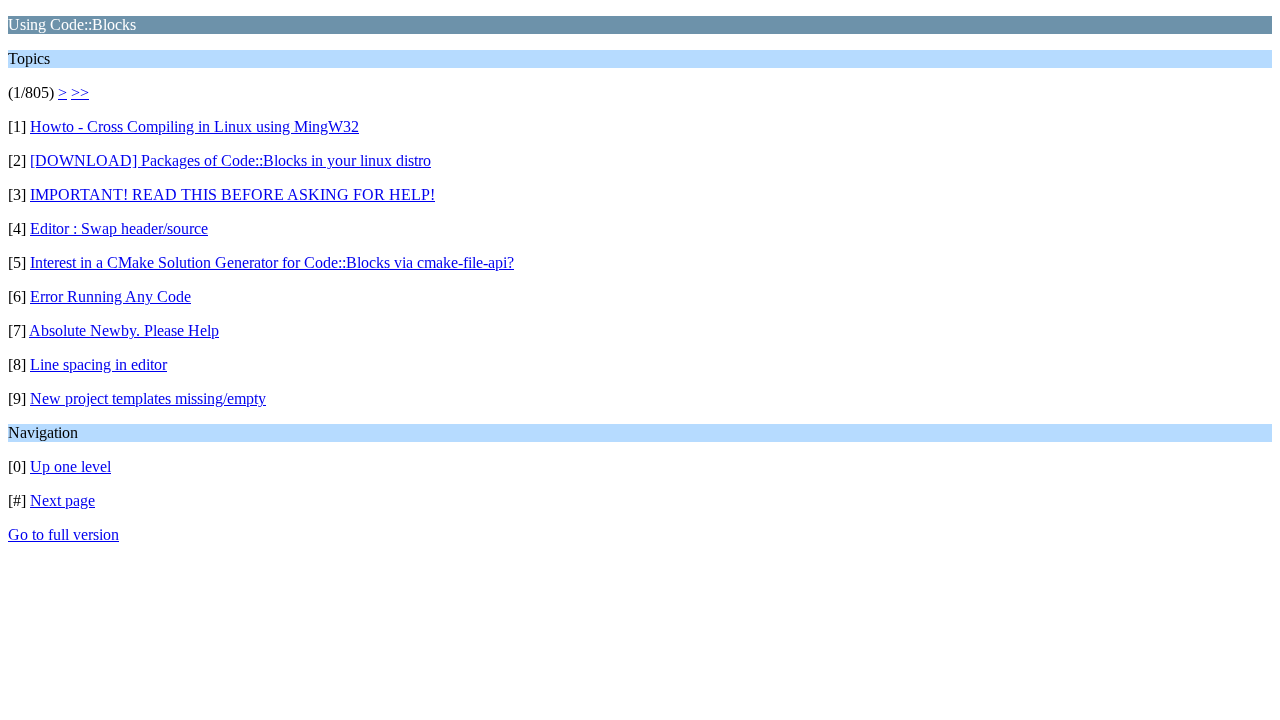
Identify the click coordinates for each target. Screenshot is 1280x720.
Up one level (70, 466)
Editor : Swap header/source (119, 228)
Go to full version (63, 534)
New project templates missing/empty (148, 398)
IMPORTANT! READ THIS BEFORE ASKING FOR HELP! (232, 194)
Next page (62, 500)
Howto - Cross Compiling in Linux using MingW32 (194, 126)
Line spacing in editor (98, 364)
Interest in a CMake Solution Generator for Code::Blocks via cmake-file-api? (272, 262)
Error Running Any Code (110, 296)
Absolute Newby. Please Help (124, 330)
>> (80, 92)
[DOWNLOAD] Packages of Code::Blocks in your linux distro (230, 160)
